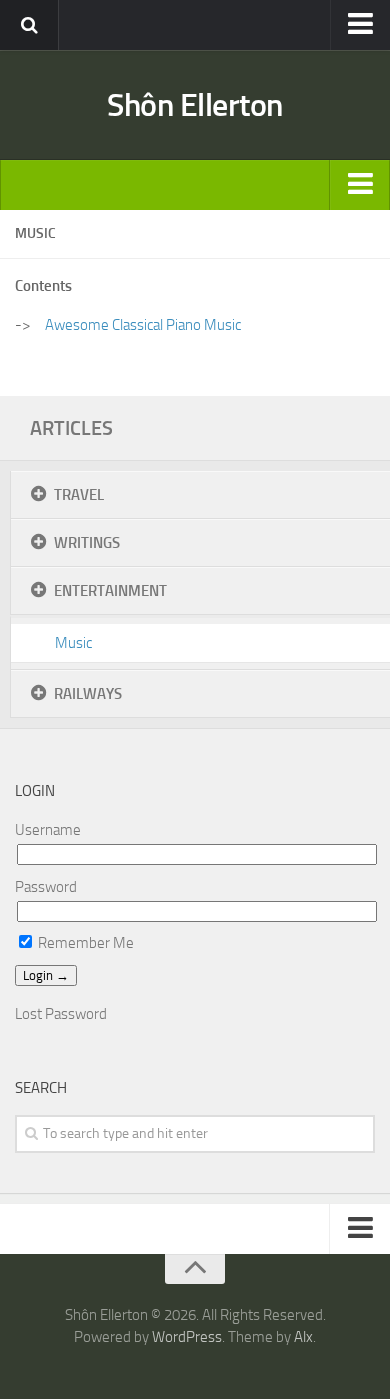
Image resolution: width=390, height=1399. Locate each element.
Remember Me (84, 943)
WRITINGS (87, 543)
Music (73, 643)
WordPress (187, 1337)
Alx (303, 1337)
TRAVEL (79, 495)
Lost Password (61, 1014)
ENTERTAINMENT (110, 591)
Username (48, 830)
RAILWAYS (88, 694)
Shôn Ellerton (195, 105)
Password (46, 887)
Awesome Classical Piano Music (143, 325)
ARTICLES (71, 428)
